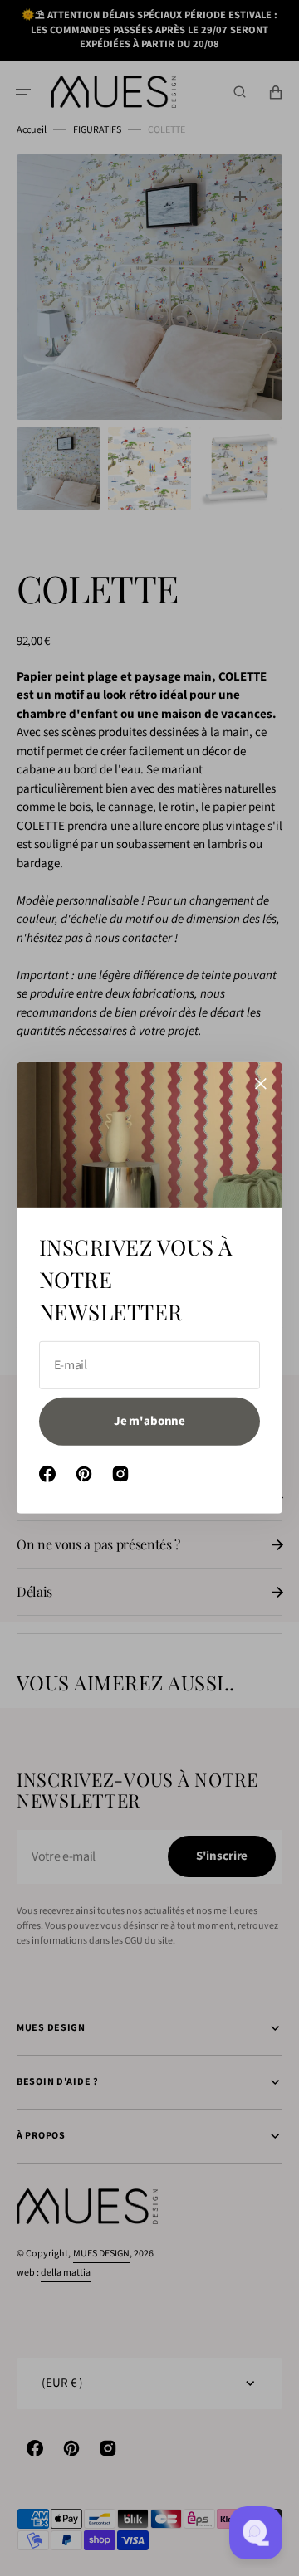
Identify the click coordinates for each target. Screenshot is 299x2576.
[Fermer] (261, 1084)
